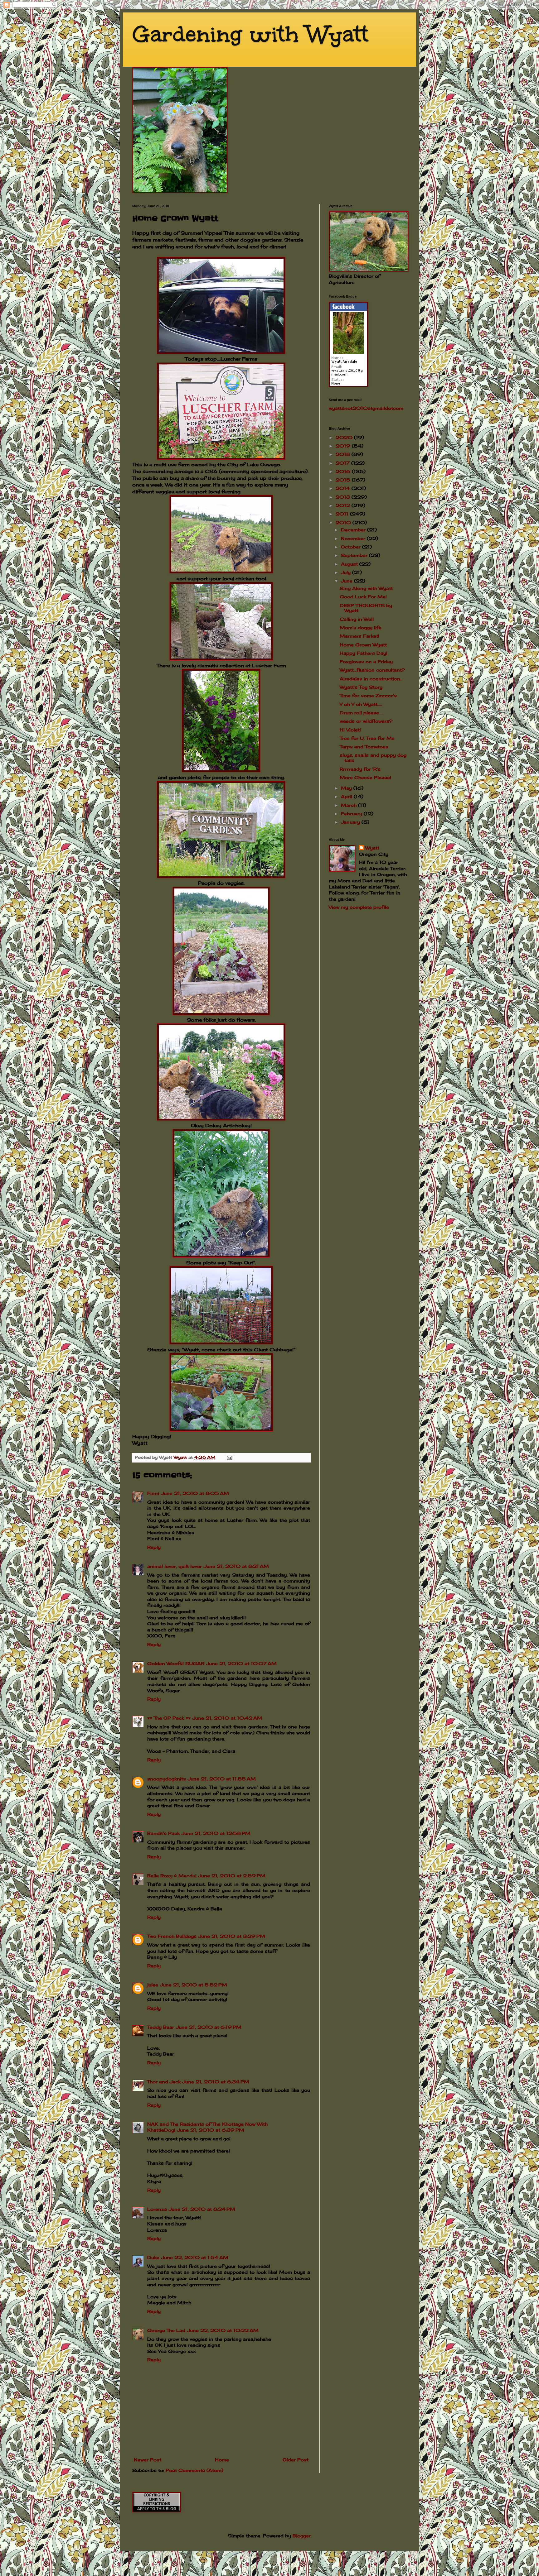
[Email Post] (229, 1457)
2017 (343, 463)
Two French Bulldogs (172, 1936)
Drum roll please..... (362, 713)
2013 (344, 497)
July (347, 572)
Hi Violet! (350, 730)
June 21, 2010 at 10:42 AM (227, 1718)
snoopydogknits (167, 1779)
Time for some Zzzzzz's (368, 695)
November (354, 538)
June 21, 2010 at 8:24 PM (202, 2209)
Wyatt (372, 848)
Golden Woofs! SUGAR (176, 1663)
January (351, 822)
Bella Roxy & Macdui (172, 1876)
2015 (344, 480)
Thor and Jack (164, 2082)
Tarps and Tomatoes (364, 747)
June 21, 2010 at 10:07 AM (241, 1663)
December (354, 530)
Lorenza (157, 2209)
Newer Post (148, 2460)
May (347, 788)
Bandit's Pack (163, 1833)
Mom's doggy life (361, 627)
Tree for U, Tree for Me (367, 738)
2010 (344, 522)
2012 (344, 505)
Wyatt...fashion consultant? (372, 670)
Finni (153, 1493)
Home (222, 2460)
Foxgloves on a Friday (366, 661)
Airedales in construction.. (371, 679)
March (350, 805)
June (347, 581)
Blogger (302, 2536)
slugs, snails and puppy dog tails (373, 758)
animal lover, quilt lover (175, 1566)
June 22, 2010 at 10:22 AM (223, 2330)
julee (153, 1985)
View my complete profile (359, 907)
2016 (344, 471)
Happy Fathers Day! (364, 653)
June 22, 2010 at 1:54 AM (195, 2257)
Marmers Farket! (359, 636)
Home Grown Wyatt (363, 645)
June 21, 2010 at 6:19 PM (209, 2027)
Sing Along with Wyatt (366, 588)
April (347, 796)
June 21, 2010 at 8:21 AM (236, 1566)
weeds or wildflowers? (366, 721)
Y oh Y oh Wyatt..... (361, 704)
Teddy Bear (161, 2027)
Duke (153, 2257)
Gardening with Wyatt (250, 34)
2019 (344, 446)
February (352, 814)
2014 (344, 488)
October (352, 547)
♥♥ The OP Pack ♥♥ (169, 1718)
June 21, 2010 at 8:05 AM (195, 1493)
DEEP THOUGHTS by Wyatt (366, 608)
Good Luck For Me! (363, 597)
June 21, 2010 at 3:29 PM (232, 1936)
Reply (154, 1547)
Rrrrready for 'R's (360, 769)
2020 (345, 437)
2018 (344, 454)
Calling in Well (357, 619)
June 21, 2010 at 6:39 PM (211, 2130)
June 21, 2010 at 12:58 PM (216, 1833)
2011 (343, 514)
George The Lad (166, 2330)
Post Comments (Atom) (194, 2470)
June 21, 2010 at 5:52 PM (194, 1985)
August (350, 564)
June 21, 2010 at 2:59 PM (232, 1876)
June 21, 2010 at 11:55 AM (222, 1779)
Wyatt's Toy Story (361, 687)
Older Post (296, 2460)
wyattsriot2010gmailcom (366, 408)
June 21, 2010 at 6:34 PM (216, 2082)
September (355, 555)
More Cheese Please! (365, 777)
